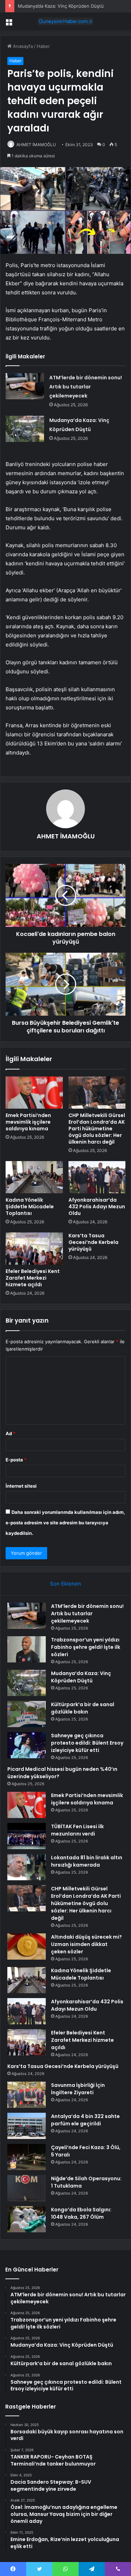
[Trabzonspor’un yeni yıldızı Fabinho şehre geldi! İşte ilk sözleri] (27, 1649)
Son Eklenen (65, 1584)
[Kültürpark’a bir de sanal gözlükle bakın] (27, 1714)
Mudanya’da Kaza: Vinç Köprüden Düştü (61, 6)
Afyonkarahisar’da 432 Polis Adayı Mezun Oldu (97, 1207)
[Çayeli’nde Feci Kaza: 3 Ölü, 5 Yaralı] (27, 2157)
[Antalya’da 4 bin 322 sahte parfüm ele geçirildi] (27, 2126)
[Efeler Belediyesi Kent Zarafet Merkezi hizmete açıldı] (34, 1248)
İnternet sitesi (21, 1486)
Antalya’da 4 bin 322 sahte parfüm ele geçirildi (85, 2120)
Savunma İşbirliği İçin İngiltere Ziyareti (78, 2089)
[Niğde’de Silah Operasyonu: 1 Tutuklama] (27, 2188)
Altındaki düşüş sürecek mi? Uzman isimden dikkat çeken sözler (86, 1944)
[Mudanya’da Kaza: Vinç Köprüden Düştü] (25, 429)
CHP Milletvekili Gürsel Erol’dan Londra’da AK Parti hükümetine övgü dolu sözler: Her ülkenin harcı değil (97, 1129)
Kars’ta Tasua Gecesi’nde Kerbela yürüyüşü (93, 1242)
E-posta (16, 1460)
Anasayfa (22, 46)
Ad (10, 1433)
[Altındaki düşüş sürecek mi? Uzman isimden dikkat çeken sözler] (27, 1947)
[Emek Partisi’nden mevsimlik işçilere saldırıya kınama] (34, 1093)
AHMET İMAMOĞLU (36, 145)
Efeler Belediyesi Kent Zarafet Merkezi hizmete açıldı (33, 1278)
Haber (43, 46)
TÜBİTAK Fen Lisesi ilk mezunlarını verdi (77, 1830)
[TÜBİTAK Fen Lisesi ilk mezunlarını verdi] (27, 1836)
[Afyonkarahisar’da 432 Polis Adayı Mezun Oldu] (97, 1177)
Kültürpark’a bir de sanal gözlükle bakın (83, 1708)
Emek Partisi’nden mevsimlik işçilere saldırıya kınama (28, 1122)
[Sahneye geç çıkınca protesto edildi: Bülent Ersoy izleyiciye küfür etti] (27, 1745)
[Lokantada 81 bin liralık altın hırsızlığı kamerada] (27, 1867)
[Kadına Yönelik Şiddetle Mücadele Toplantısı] (34, 1177)
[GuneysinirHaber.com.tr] (66, 21)
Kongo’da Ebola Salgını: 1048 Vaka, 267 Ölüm (81, 2213)
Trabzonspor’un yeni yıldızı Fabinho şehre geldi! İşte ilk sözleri (86, 1647)
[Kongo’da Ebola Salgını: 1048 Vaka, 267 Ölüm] (27, 2219)
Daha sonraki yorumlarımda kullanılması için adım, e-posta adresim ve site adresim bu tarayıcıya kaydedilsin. (65, 1523)
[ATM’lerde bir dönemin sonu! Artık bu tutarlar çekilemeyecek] (25, 386)
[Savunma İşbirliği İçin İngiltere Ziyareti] (27, 2095)
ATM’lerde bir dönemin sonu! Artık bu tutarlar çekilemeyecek (86, 387)
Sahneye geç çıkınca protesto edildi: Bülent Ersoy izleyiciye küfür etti (87, 1743)
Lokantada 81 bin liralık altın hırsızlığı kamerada (87, 1861)
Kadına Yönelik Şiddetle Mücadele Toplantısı (30, 1207)
